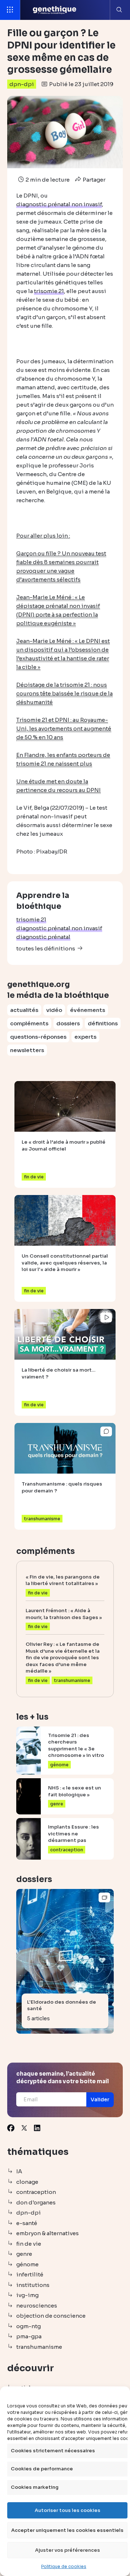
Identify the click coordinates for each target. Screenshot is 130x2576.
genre (24, 2254)
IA (19, 2171)
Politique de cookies (64, 2566)
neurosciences (37, 2306)
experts (85, 1037)
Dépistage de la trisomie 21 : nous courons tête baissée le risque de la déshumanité (64, 693)
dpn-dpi (22, 84)
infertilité (30, 2274)
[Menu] (10, 10)
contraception (36, 2192)
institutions (33, 2285)
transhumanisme (39, 2347)
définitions (103, 1023)
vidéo (54, 1010)
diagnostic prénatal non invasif (59, 928)
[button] (100, 2100)
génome (27, 2264)
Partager (94, 180)
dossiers (68, 1023)
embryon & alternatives (47, 2233)
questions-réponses (38, 1037)
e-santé (27, 2223)
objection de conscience (51, 2316)
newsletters (27, 1050)
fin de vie (29, 2244)
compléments (29, 1023)
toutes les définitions (46, 948)
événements (88, 1010)
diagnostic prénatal (43, 937)
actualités (24, 1010)
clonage (27, 2182)
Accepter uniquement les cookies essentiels (67, 2530)
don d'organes (36, 2202)
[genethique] (55, 10)
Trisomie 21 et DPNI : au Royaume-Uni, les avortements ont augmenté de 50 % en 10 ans (64, 728)
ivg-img (27, 2295)
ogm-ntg (29, 2326)
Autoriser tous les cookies (68, 2510)
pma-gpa (29, 2336)
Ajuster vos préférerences (68, 2550)
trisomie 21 (31, 920)
